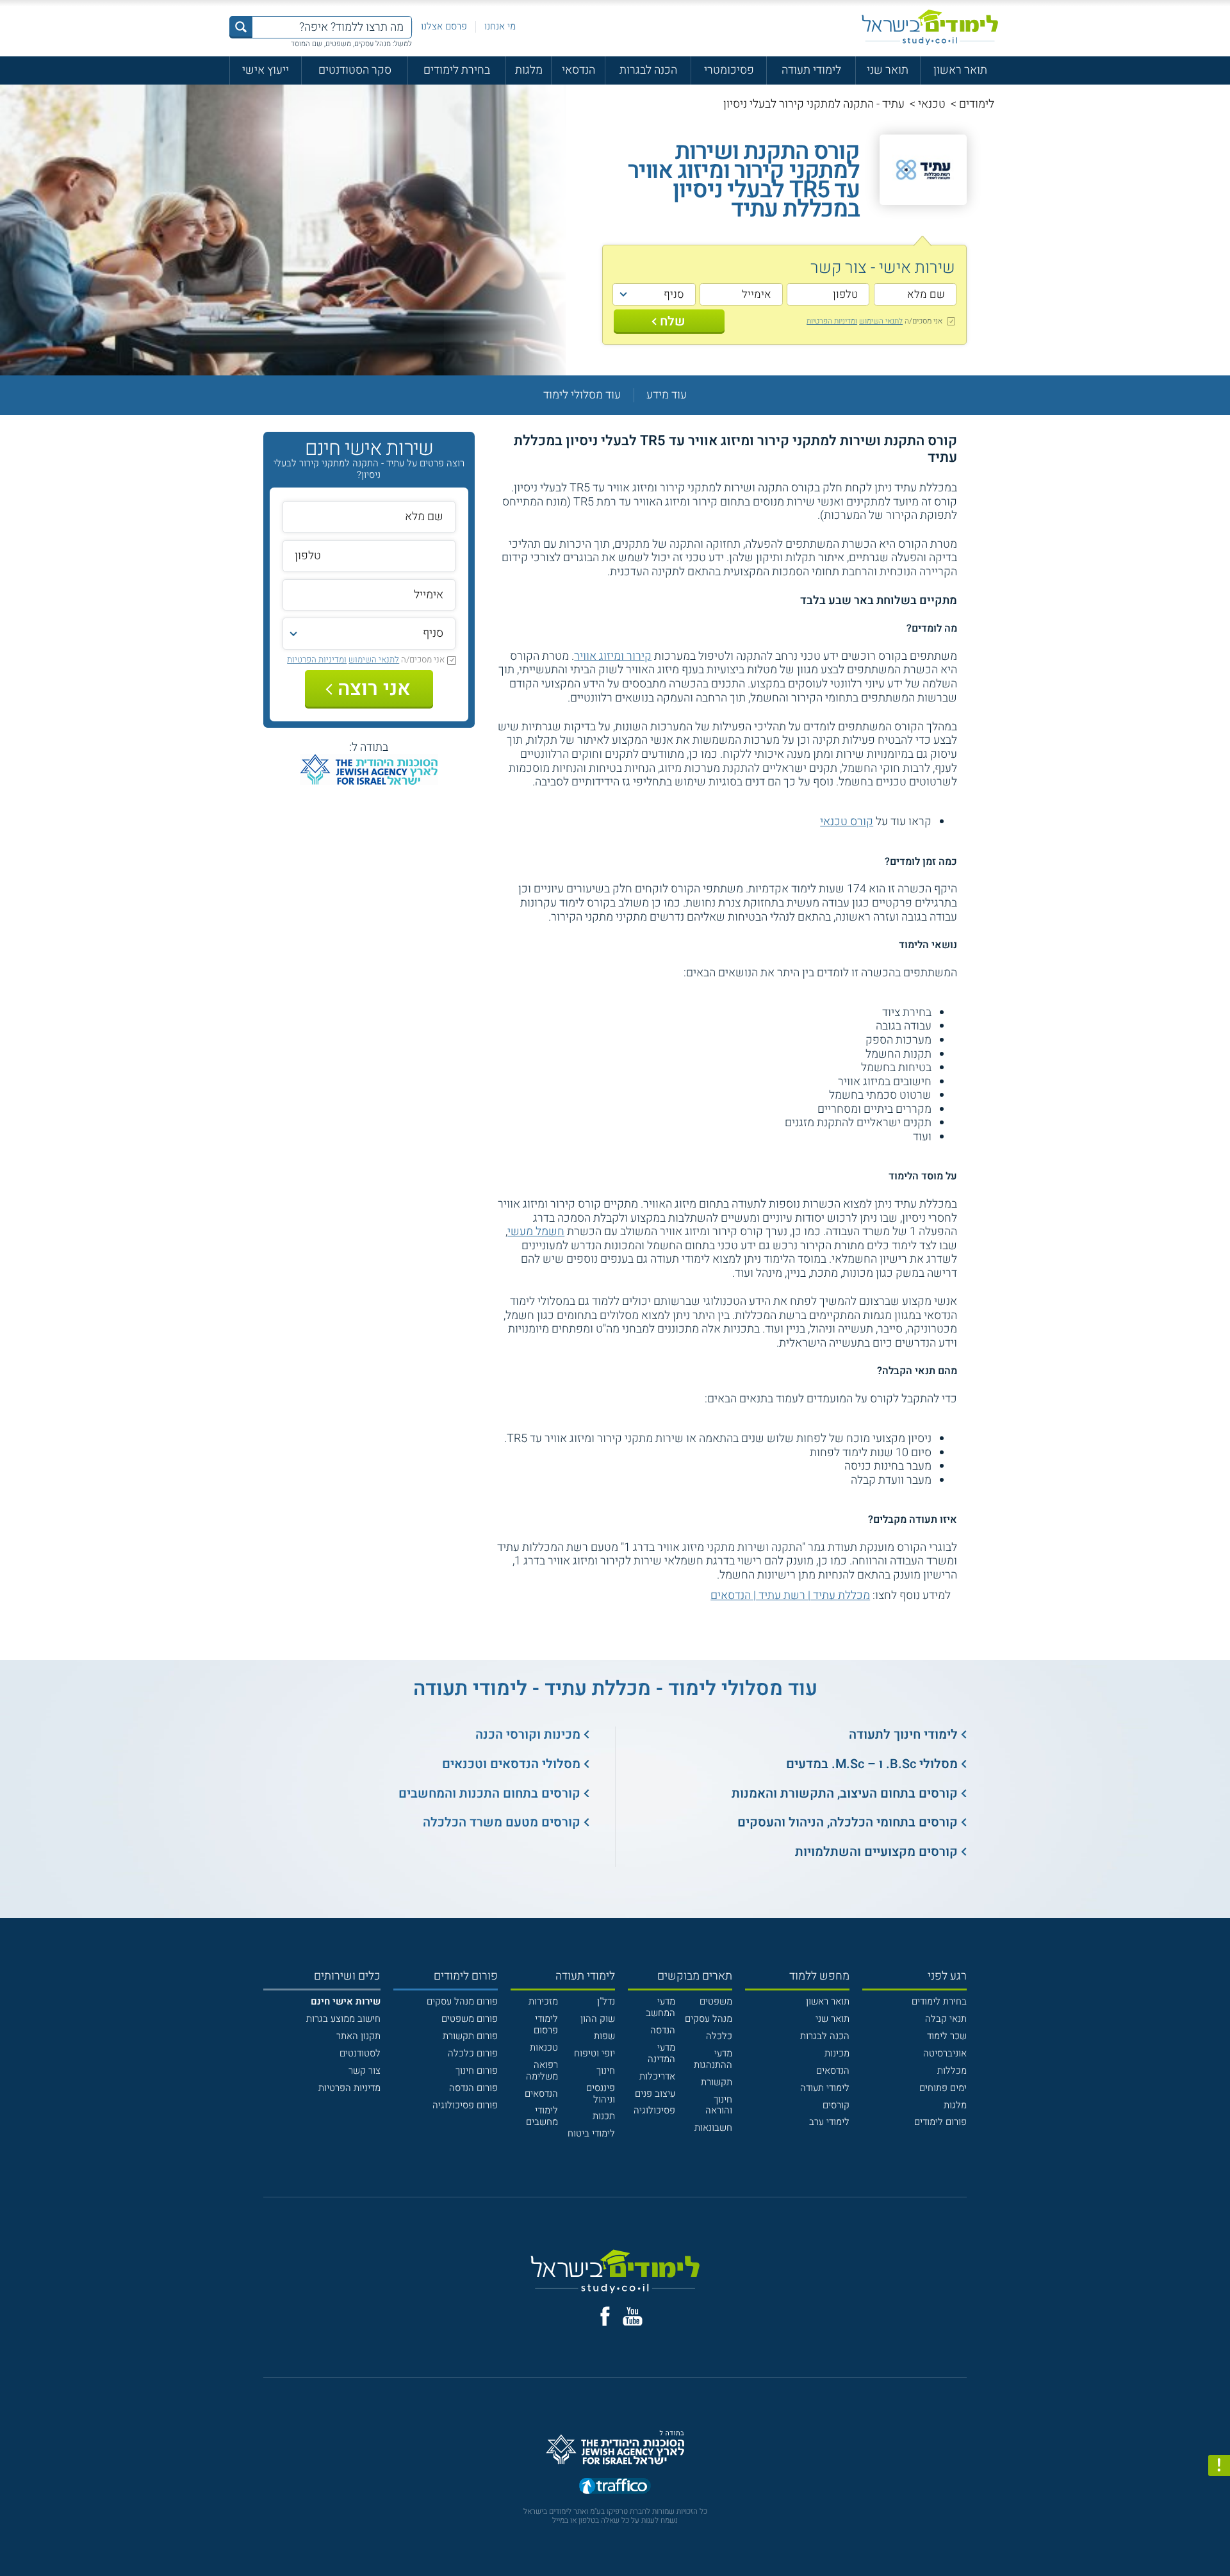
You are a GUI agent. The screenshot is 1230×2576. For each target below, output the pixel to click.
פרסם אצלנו (444, 26)
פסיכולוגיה (654, 2110)
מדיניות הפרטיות (349, 2088)
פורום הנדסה (473, 2088)
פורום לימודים (940, 2122)
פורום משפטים (470, 2019)
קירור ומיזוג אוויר (613, 656)
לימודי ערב (829, 2122)
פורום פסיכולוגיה (465, 2105)
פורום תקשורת (470, 2036)
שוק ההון (598, 2019)
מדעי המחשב (660, 2007)
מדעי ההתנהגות (713, 2059)
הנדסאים (833, 2071)
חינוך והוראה (719, 2105)
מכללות (952, 2071)
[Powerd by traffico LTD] (615, 2487)
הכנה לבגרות (648, 70)
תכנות (604, 2116)
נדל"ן (606, 2001)
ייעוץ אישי (266, 70)
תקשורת (717, 2082)
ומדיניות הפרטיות (832, 321)
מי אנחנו (500, 26)
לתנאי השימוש (881, 321)
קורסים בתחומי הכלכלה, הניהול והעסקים (848, 1822)
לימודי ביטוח (591, 2133)
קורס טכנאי (847, 822)
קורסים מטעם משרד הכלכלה (502, 1822)
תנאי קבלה (946, 2019)
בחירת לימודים (457, 70)
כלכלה (719, 2036)
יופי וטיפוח (594, 2053)
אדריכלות (657, 2076)
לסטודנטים (360, 2053)
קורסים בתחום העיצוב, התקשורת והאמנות (845, 1793)
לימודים (977, 104)
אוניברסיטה (945, 2053)
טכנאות (544, 2047)
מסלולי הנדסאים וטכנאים (511, 1764)
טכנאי (932, 104)
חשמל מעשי (536, 1232)
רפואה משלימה (542, 2071)
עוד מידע (667, 395)
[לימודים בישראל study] (930, 27)
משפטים (716, 2001)
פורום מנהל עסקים (462, 2001)
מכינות (837, 2053)
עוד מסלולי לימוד (582, 395)
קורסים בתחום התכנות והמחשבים (489, 1793)
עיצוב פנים (655, 2094)
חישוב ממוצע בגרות (343, 2019)
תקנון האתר (358, 2036)
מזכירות (543, 2001)
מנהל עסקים (709, 2019)
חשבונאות (713, 2128)
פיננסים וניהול (601, 2094)
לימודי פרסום (546, 2024)
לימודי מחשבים (542, 2116)
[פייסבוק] (605, 2316)
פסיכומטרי (729, 70)
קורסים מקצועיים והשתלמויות (876, 1852)
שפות (604, 2036)
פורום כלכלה (473, 2053)
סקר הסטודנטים (355, 70)
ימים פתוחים (943, 2088)
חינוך (606, 2071)
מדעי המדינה (661, 2053)
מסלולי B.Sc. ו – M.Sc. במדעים (872, 1764)
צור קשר (365, 2071)
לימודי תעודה (811, 70)
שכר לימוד (947, 2036)
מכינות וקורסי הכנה (528, 1735)
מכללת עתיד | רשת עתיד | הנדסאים (790, 1596)
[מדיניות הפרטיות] (1219, 2466)
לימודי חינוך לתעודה (903, 1735)
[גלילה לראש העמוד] (1219, 2538)
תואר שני (888, 70)
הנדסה (663, 2030)
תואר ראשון (960, 70)
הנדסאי (578, 70)
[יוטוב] (633, 2317)
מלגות (529, 70)
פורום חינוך (477, 2071)
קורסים (836, 2105)
